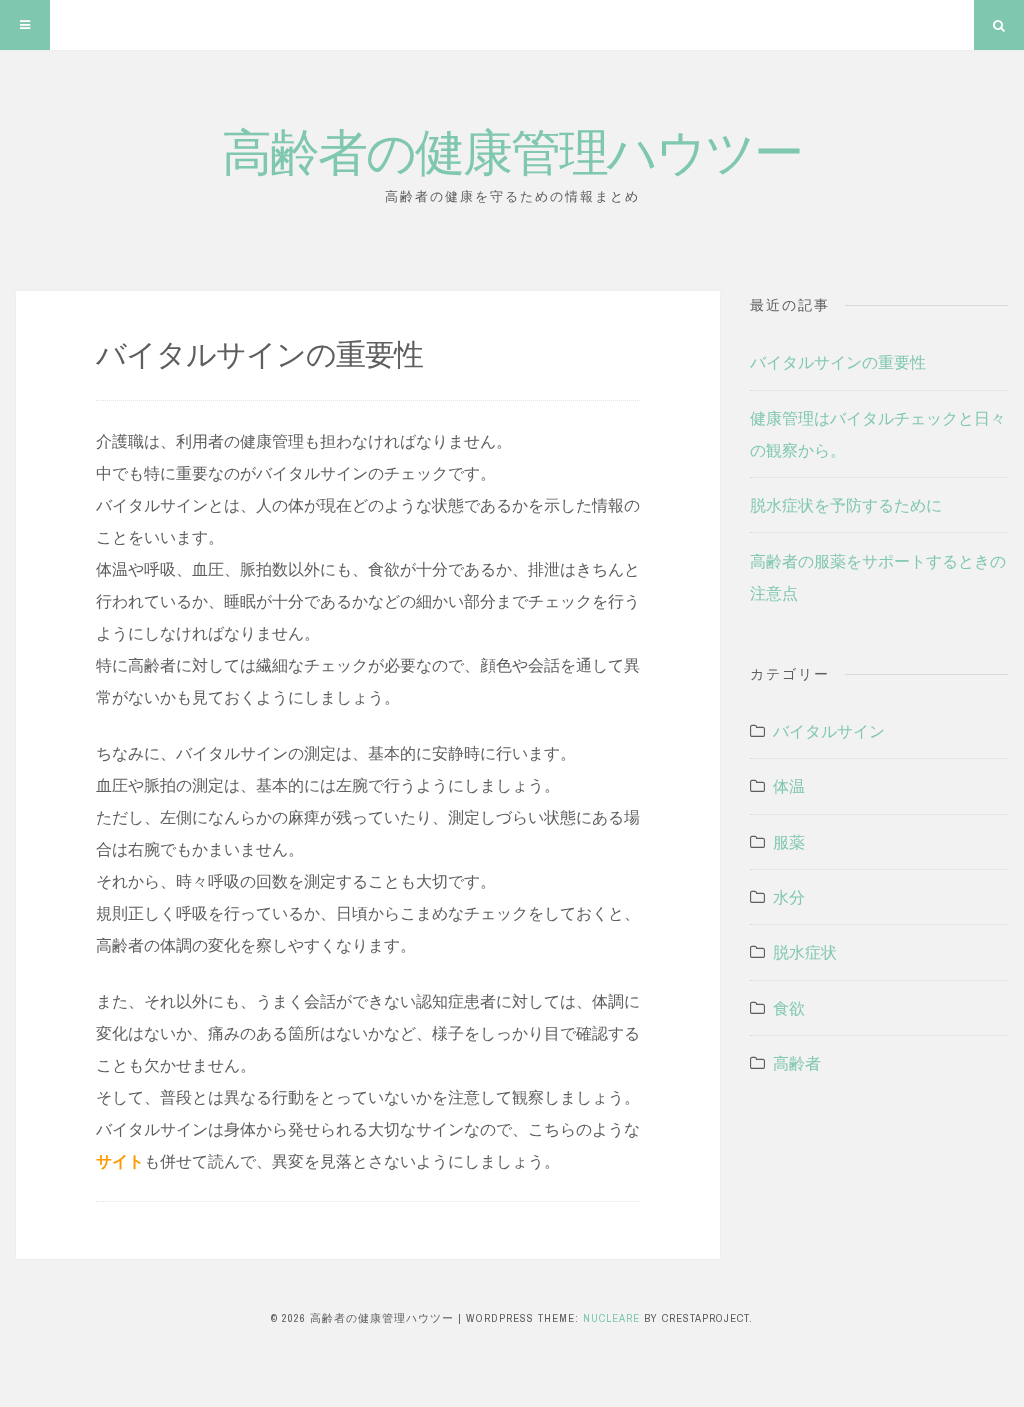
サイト (120, 1161)
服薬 (789, 842)
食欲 (789, 1008)
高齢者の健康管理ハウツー (512, 149)
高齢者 (797, 1063)
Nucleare (611, 1318)
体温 (789, 786)
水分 (789, 897)
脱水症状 (805, 952)
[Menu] (25, 25)
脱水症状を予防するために (846, 505)
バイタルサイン (829, 731)
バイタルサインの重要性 (838, 362)
